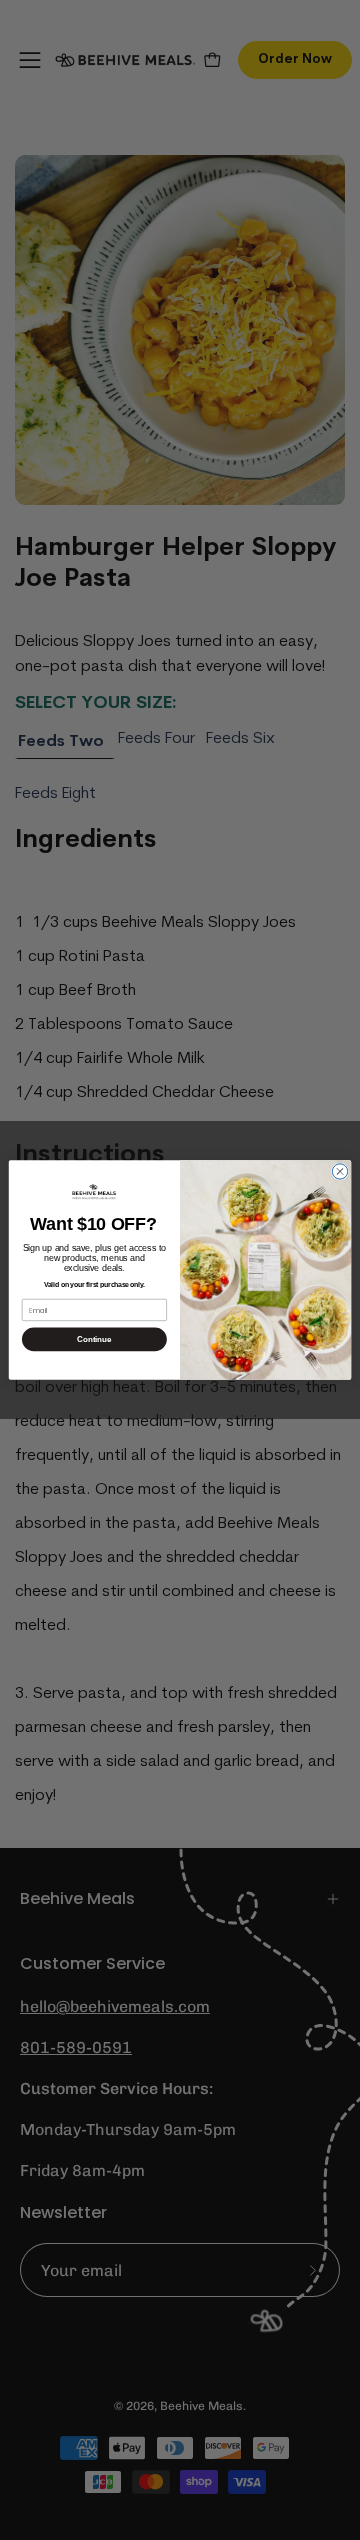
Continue (94, 1339)
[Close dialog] (339, 1171)
